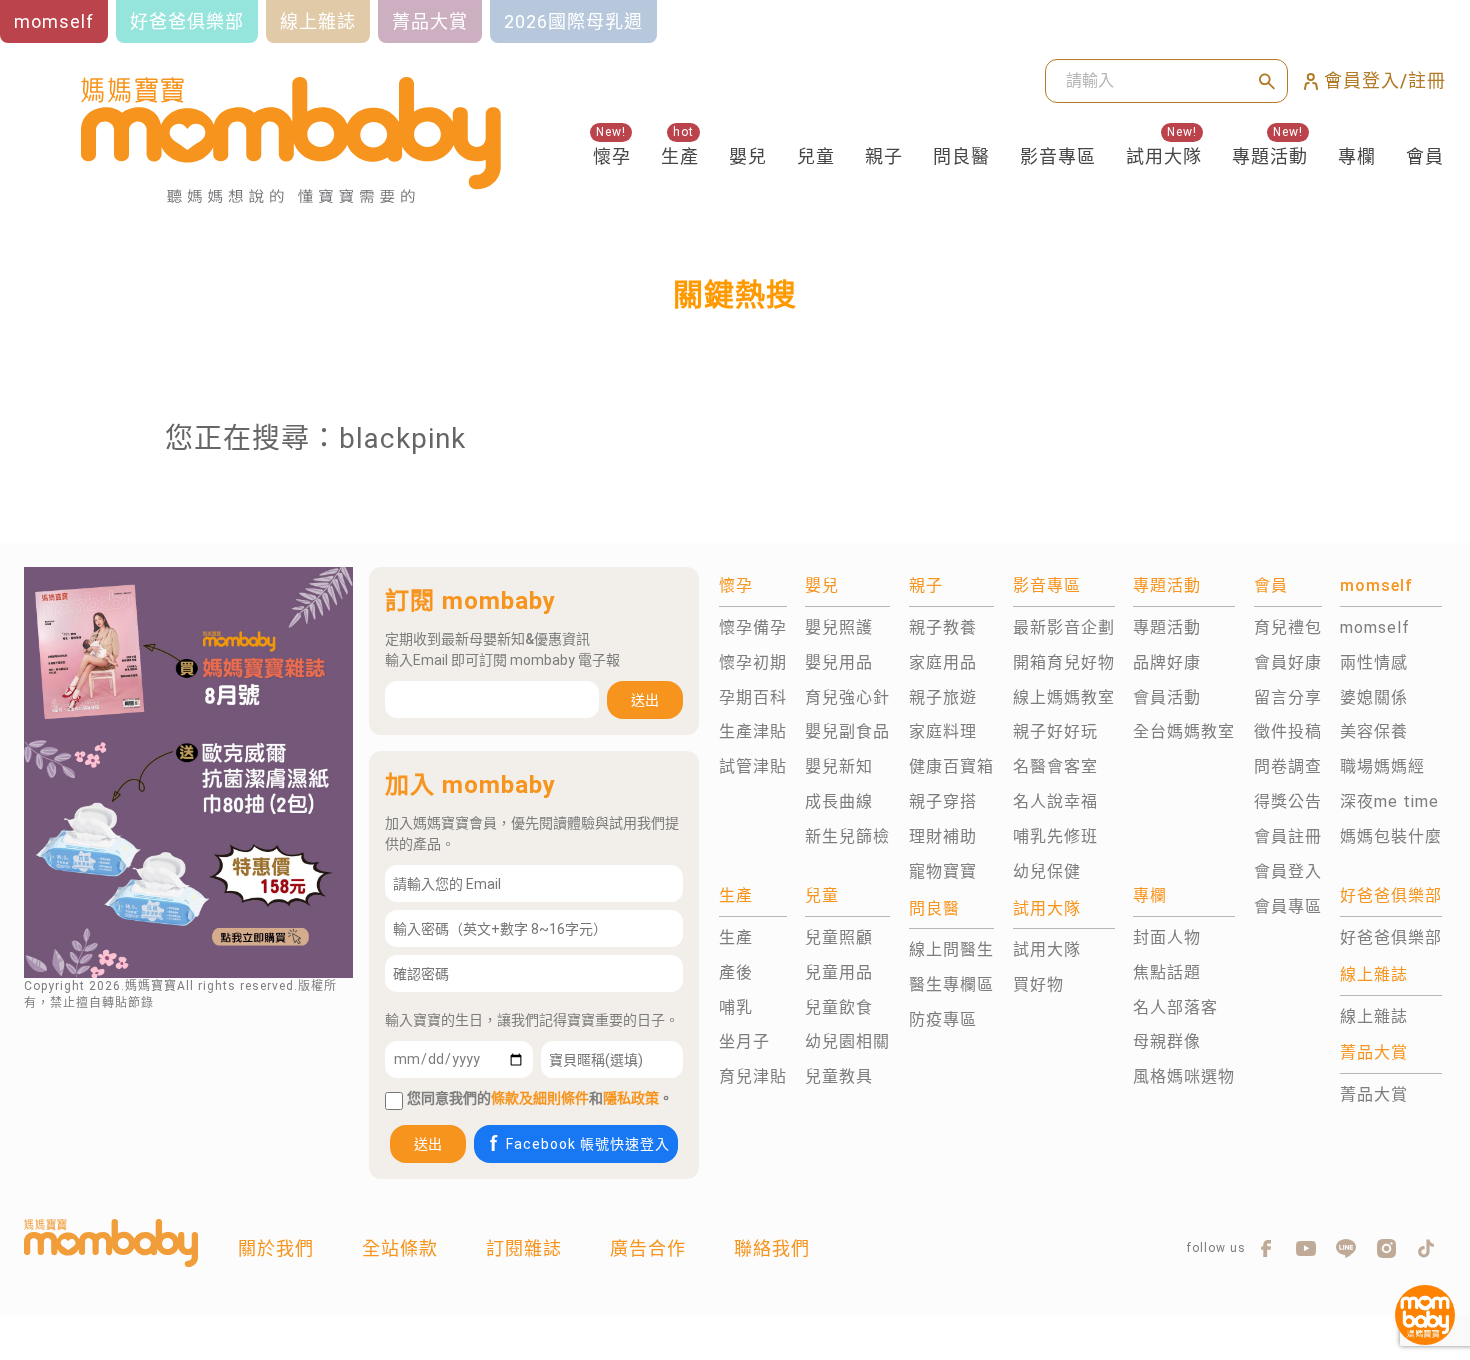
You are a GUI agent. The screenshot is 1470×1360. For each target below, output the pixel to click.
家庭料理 (943, 731)
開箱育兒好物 (1064, 662)
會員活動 (1167, 697)
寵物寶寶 (943, 871)
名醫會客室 (1055, 766)
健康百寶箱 (951, 766)
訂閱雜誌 (524, 1248)
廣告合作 (648, 1248)
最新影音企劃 (1064, 627)
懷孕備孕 (753, 627)
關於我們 (276, 1248)
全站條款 (400, 1248)
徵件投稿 (1288, 731)
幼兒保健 (1047, 871)
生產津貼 (753, 731)
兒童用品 (839, 972)
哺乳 (736, 1007)
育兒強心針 (847, 697)
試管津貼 (753, 766)
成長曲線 (839, 801)
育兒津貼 (753, 1076)
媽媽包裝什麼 (1391, 836)
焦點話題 (1167, 972)
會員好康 (1288, 662)
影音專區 (1058, 156)
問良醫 (961, 156)
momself (1375, 627)
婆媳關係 (1374, 697)
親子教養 (943, 627)
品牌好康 (1167, 662)
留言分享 (1288, 697)
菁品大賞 (1374, 1094)
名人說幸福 (1055, 801)
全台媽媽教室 (1184, 731)
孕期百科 (753, 697)
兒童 (816, 156)
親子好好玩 (1055, 731)
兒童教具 (839, 1076)
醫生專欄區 (951, 984)
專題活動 (1270, 156)
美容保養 (1374, 731)
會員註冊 (1288, 836)
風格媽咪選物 (1184, 1076)
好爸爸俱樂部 (1391, 937)
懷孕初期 (753, 662)
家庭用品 (943, 662)
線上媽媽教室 (1064, 697)
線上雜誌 (1374, 1016)
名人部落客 (1175, 1007)
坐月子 (744, 1041)
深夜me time (1389, 801)
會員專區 (1288, 906)
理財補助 (943, 836)
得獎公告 (1288, 801)
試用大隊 (1164, 156)
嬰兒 (748, 156)
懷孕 (612, 156)
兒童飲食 (839, 1007)
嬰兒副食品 (847, 731)
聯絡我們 (772, 1248)
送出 (645, 700)
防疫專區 (943, 1019)
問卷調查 (1288, 766)
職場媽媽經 (1382, 766)
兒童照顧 (839, 937)
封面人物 (1167, 937)
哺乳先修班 (1055, 836)
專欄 (1357, 156)
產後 (736, 972)
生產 (680, 156)
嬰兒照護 (839, 627)
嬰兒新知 (839, 766)
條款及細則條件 (540, 1098)
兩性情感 (1374, 662)
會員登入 (1288, 871)
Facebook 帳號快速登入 (588, 1144)
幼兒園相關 (847, 1041)
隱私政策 (631, 1098)
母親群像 (1167, 1041)
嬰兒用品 (839, 662)
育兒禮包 (1288, 627)
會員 (1425, 156)
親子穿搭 (943, 801)
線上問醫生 (951, 949)
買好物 (1038, 984)
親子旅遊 (943, 697)
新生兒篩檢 (847, 836)
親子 (884, 156)
